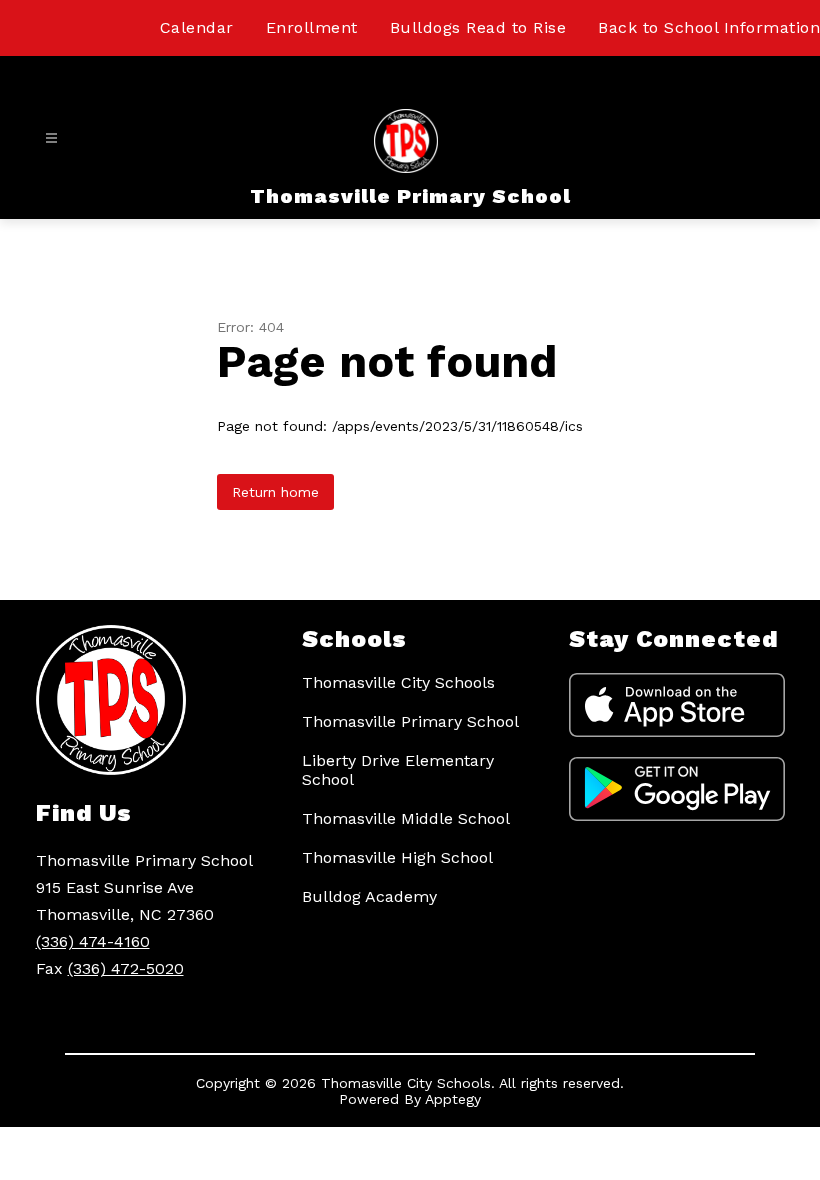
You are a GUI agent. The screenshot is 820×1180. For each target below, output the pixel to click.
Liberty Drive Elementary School (398, 770)
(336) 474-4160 (93, 941)
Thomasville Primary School (410, 721)
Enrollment (312, 27)
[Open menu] (51, 138)
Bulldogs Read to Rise (478, 27)
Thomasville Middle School (406, 818)
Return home (275, 492)
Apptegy (453, 1099)
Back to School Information (709, 27)
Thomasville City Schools (398, 682)
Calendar (197, 27)
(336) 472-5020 (126, 968)
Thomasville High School (397, 857)
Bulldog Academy (369, 896)
